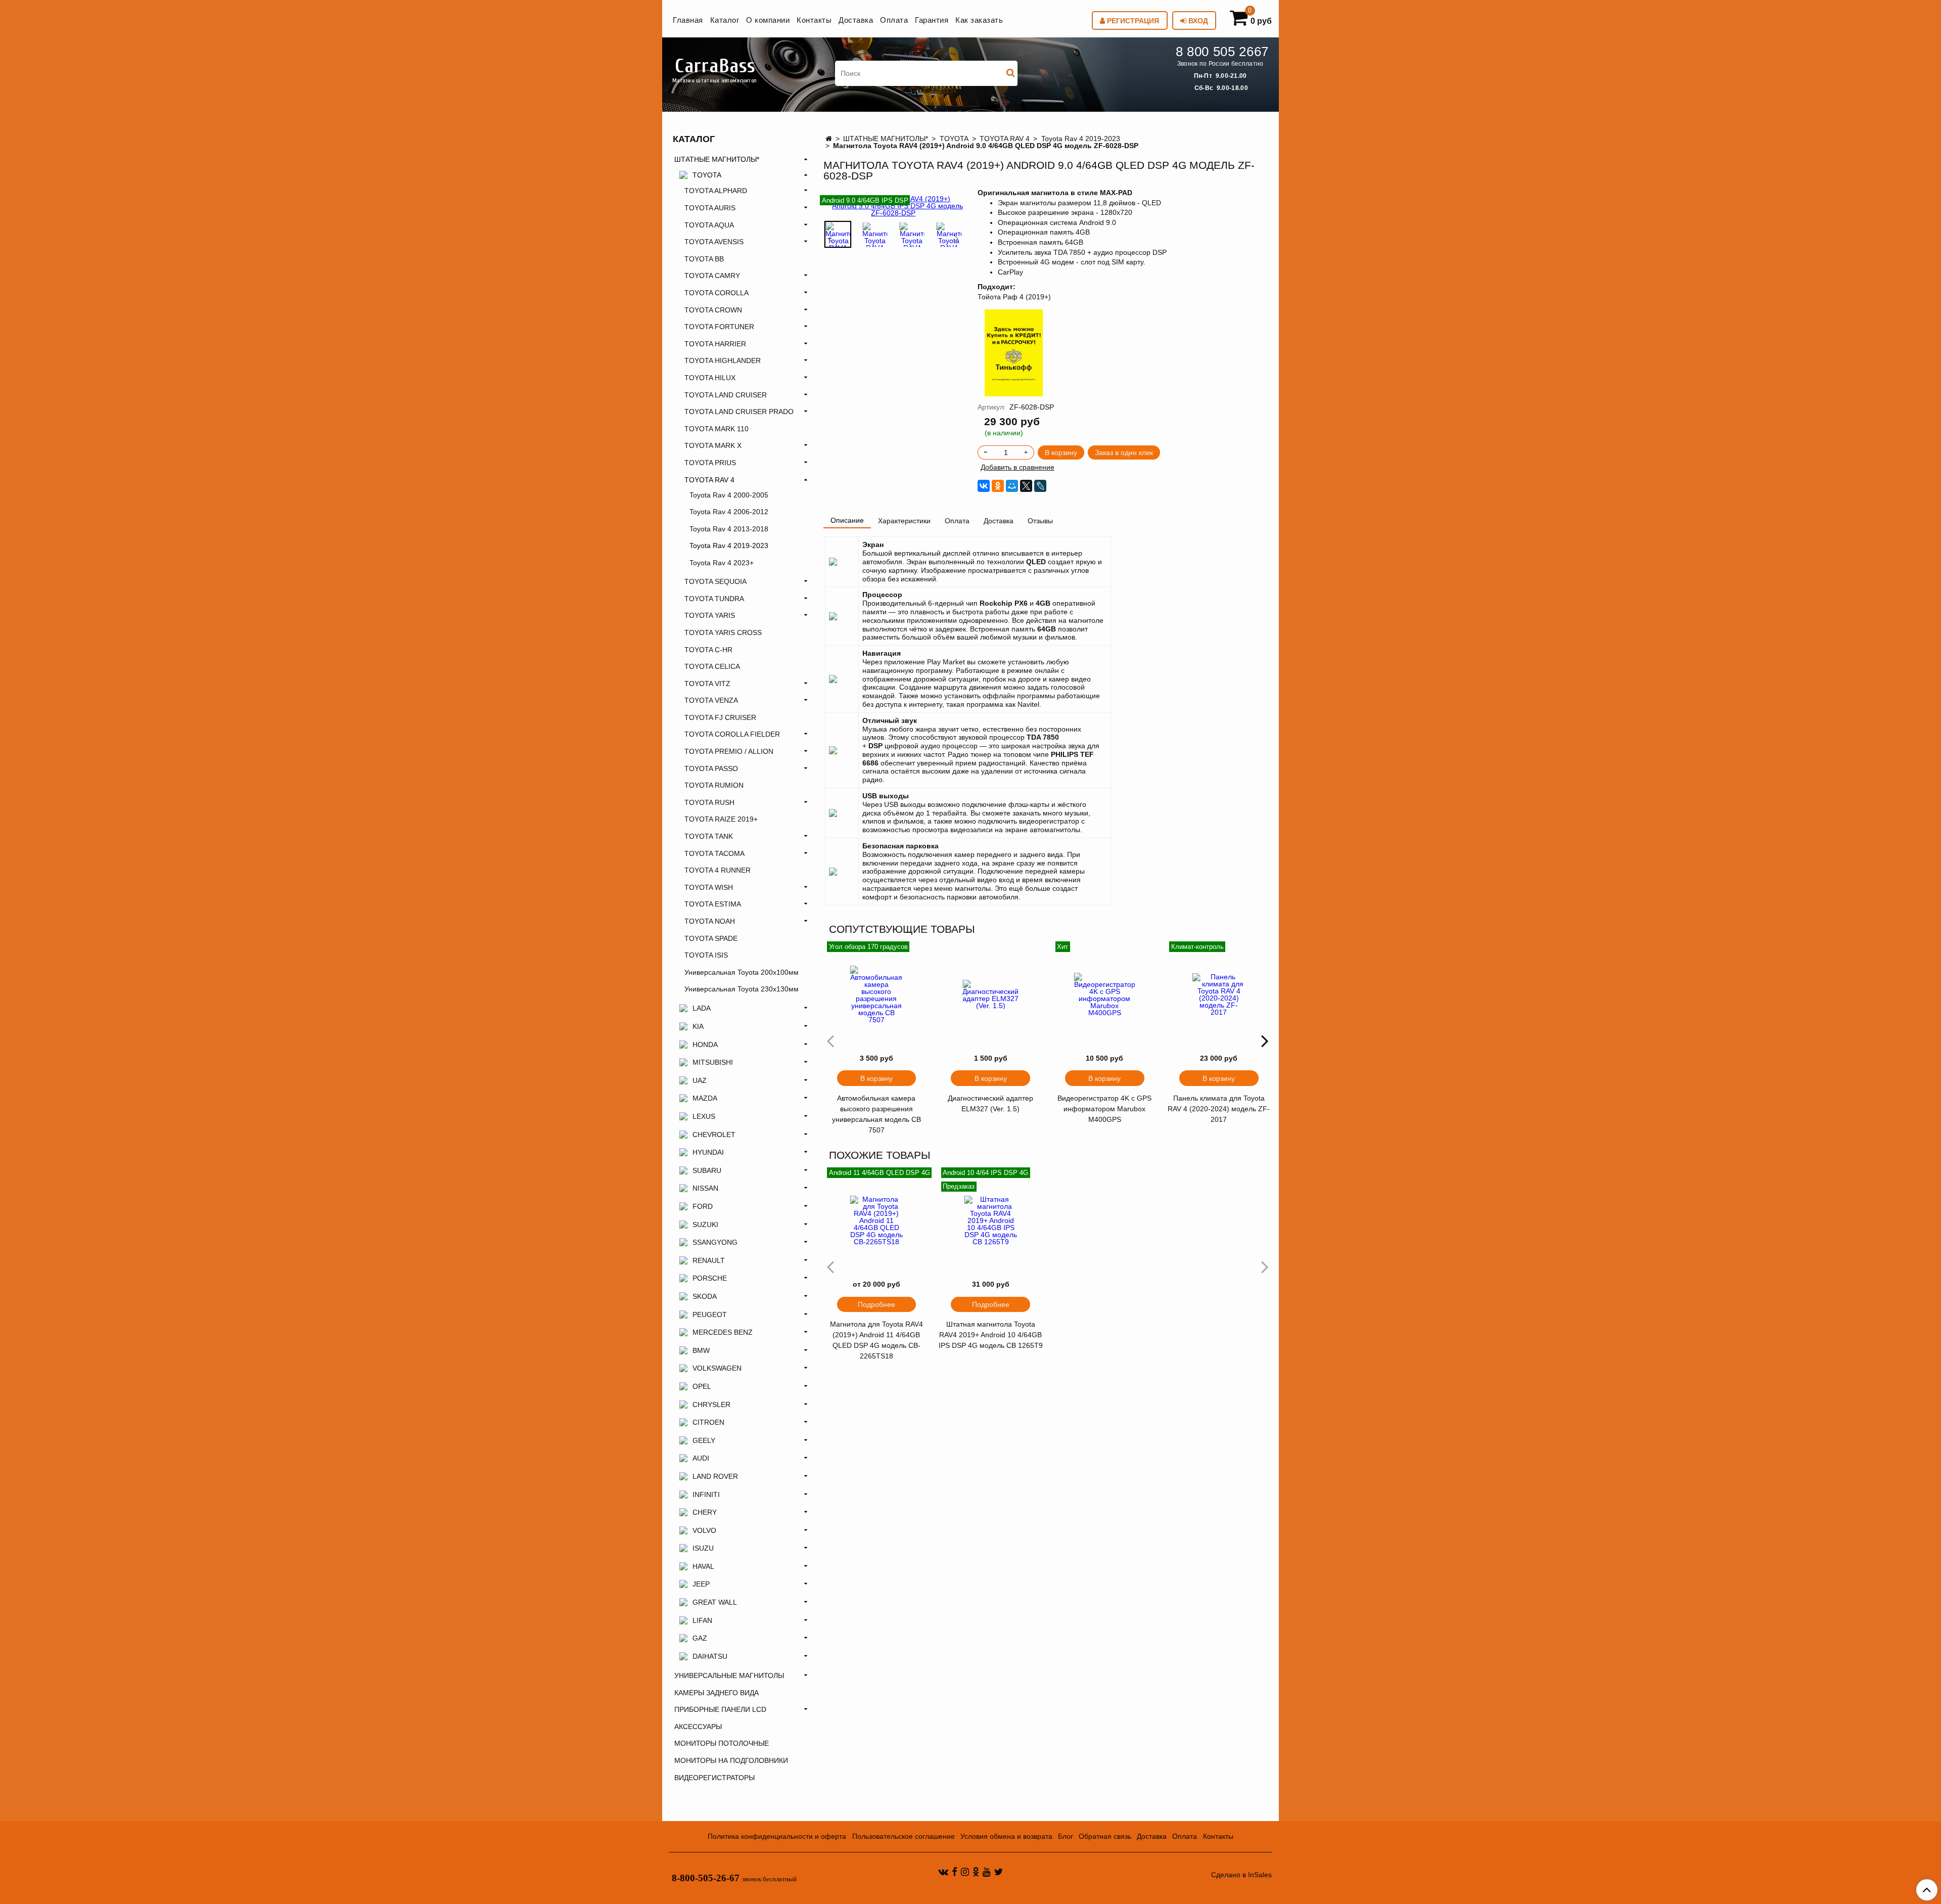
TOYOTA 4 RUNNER (718, 870)
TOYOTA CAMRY (712, 276)
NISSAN (705, 1188)
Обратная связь (1105, 1836)
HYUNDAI (708, 1152)
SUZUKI (705, 1225)
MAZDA (705, 1098)
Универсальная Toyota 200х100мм (742, 972)
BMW (701, 1350)
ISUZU (703, 1548)
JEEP (701, 1584)
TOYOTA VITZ (707, 684)
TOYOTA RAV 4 (1005, 139)
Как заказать (979, 20)
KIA (698, 1026)
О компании (768, 20)
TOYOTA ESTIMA (713, 904)
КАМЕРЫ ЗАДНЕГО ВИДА (717, 1693)
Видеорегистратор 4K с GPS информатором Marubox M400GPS (1104, 1109)
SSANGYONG (715, 1242)
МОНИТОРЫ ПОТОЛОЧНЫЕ (722, 1743)
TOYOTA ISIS (706, 955)
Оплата (894, 20)
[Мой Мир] (1012, 486)
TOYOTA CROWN (713, 310)
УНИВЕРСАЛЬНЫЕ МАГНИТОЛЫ (729, 1675)
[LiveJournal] (1040, 486)
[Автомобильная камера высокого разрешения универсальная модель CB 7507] (876, 994)
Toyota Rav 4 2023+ (722, 563)
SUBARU (707, 1170)
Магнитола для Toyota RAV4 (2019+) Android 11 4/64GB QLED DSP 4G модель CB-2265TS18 (876, 1340)
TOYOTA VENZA (711, 700)
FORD (703, 1206)
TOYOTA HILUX (710, 378)
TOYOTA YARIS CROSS (723, 632)
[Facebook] (955, 1872)
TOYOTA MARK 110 (717, 429)
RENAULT (709, 1260)
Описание (847, 520)
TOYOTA (954, 139)
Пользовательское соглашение (904, 1836)
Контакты (814, 20)
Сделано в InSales (1241, 1875)
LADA (702, 1008)
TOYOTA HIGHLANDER (723, 360)
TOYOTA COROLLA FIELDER (732, 734)
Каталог (725, 20)
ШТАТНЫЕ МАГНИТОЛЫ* (886, 139)
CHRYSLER (711, 1404)
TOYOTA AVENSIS (714, 242)
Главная (688, 20)
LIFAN (702, 1620)
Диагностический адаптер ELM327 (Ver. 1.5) (990, 1103)
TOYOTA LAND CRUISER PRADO (739, 412)
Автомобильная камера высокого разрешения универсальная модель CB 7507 (876, 1114)
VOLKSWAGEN (717, 1368)
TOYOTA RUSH (709, 802)
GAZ (700, 1638)
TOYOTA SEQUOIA (715, 581)
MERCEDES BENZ (723, 1332)
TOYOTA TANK (709, 836)
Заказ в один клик (1124, 452)
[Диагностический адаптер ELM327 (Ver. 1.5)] (991, 994)
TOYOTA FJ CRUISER (720, 717)
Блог (1066, 1836)
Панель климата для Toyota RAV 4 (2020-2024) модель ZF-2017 (1219, 1109)
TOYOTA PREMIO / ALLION (729, 751)
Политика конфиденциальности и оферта (777, 1836)
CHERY (705, 1512)
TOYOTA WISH (709, 887)
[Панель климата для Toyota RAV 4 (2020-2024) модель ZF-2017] (1219, 994)
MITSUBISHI (713, 1062)
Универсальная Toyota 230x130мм (742, 989)
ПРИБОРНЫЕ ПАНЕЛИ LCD (720, 1709)
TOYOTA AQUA (709, 225)
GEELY (704, 1440)
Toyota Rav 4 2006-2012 (729, 512)
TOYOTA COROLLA (717, 293)
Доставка (856, 20)
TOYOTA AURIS (710, 208)
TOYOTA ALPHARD (716, 191)
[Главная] (829, 139)
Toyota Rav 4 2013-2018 (729, 529)
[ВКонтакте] (984, 486)
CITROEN (708, 1422)
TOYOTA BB (704, 259)
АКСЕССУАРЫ (698, 1727)
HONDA (705, 1045)
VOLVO (704, 1530)
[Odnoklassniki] (976, 1872)
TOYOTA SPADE (711, 938)
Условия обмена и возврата (1006, 1836)
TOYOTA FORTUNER (719, 327)
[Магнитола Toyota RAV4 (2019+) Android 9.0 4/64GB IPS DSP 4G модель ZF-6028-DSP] (838, 234)
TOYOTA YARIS (710, 615)
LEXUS (704, 1116)
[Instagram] (965, 1872)
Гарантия (932, 20)
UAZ (700, 1080)
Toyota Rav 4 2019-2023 (1081, 139)
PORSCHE (710, 1278)
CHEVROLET (714, 1135)
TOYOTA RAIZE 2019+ (721, 819)
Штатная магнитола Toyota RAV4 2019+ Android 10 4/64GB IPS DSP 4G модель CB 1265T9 (991, 1335)
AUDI (701, 1458)
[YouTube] (987, 1872)
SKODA (705, 1296)
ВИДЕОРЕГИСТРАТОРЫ (714, 1778)
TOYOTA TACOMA (714, 853)
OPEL (702, 1386)
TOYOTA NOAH (710, 921)
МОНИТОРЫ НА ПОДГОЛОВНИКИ (731, 1760)
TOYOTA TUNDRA (714, 599)
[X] (1026, 486)
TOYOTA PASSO (711, 768)
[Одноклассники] (998, 486)
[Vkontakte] (943, 1872)
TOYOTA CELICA (712, 666)
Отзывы (1040, 521)
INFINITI (706, 1494)
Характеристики (904, 521)
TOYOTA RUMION (714, 785)
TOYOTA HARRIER (715, 344)
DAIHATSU (710, 1656)
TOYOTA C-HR (708, 650)
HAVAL (703, 1566)
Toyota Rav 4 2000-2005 (729, 495)
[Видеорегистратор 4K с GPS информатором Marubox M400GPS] (1105, 994)
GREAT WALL (715, 1602)
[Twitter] (999, 1872)
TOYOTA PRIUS (710, 463)
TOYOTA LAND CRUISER (726, 395)
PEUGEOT (710, 1314)
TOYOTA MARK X (713, 445)
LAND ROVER (715, 1476)
